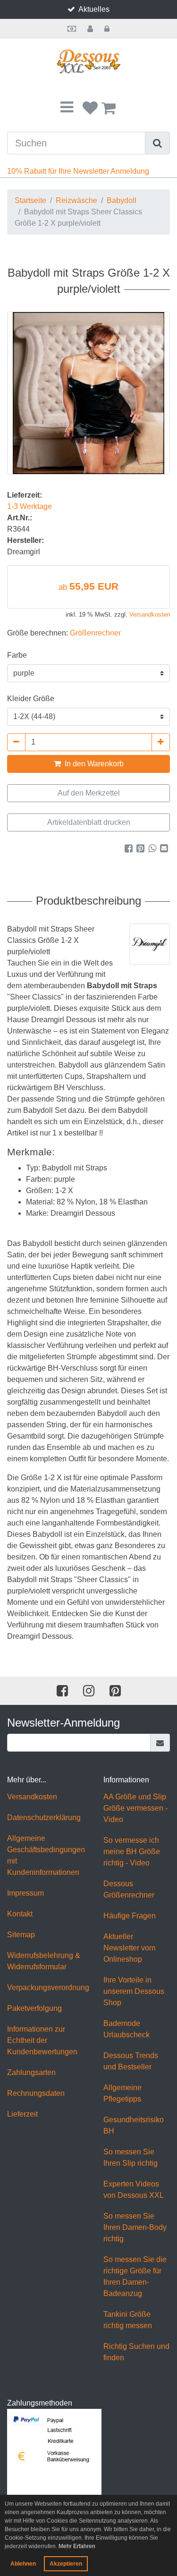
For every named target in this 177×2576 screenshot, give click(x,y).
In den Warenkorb (93, 764)
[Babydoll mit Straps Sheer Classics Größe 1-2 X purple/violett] (88, 393)
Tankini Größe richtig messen (128, 2320)
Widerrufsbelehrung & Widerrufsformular (44, 1961)
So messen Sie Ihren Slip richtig (131, 2157)
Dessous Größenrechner (129, 1889)
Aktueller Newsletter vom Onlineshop (129, 1948)
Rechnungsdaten (36, 2093)
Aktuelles (94, 9)
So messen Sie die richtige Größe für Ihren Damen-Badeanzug (135, 2276)
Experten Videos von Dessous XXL (134, 2190)
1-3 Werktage (29, 506)
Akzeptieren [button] (66, 2564)
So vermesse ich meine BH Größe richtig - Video (132, 1851)
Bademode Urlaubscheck (126, 2029)
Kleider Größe (31, 699)
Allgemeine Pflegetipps (122, 2093)
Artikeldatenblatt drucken (89, 822)
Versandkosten (150, 614)
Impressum (25, 1893)
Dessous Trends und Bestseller (131, 2061)
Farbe (17, 655)
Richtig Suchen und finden (136, 2352)
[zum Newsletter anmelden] (160, 1743)
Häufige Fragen (130, 1916)
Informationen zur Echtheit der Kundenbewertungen (42, 2040)
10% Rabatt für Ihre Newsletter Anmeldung (78, 171)
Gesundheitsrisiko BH (134, 2125)
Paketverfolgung (34, 2008)
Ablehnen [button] (23, 2564)
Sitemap (21, 1935)
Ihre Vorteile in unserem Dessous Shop (134, 1991)
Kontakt (20, 1914)
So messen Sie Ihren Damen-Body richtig (135, 2227)
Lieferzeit (22, 2114)
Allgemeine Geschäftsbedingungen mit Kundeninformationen (46, 1855)
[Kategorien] (67, 108)
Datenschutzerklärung (44, 1818)
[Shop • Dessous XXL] (88, 62)
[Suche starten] (158, 143)
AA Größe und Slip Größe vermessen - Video (135, 1808)
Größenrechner (95, 633)
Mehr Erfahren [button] (77, 2546)
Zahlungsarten (31, 2072)
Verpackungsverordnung (48, 1987)
